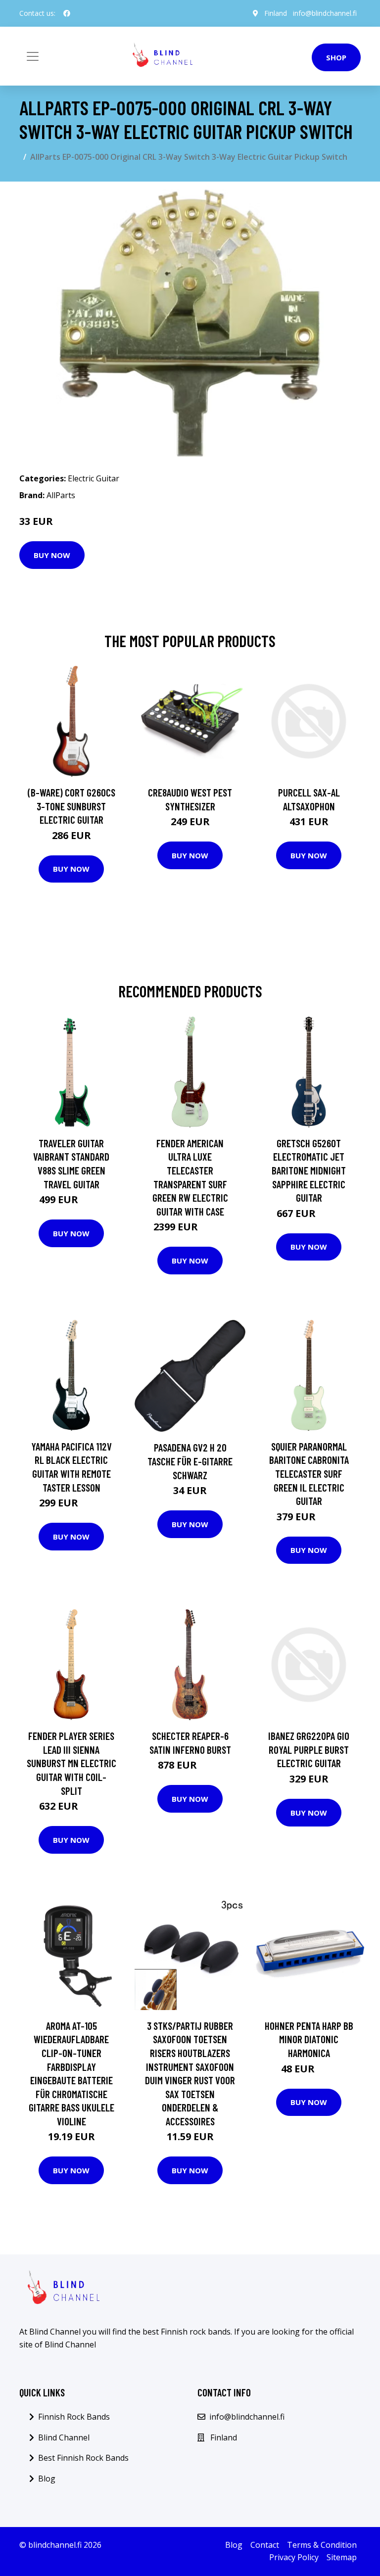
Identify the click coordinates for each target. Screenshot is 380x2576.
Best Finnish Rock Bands (83, 2458)
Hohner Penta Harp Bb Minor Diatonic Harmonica (309, 2039)
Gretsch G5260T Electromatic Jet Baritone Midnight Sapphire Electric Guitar (309, 1170)
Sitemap (342, 2557)
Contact (265, 2545)
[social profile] (67, 13)
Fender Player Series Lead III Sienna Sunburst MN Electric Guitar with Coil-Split (71, 1763)
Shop (336, 57)
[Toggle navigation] (33, 56)
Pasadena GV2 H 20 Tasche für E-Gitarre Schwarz (190, 1461)
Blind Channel (64, 2437)
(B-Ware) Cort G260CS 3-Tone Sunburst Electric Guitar (71, 806)
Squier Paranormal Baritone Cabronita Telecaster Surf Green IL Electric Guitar (309, 1474)
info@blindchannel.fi (325, 13)
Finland (276, 13)
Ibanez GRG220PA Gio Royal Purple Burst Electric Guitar (309, 1749)
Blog (47, 2479)
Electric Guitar (94, 478)
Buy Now (52, 555)
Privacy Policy (294, 2557)
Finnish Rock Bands (74, 2417)
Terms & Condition (322, 2545)
